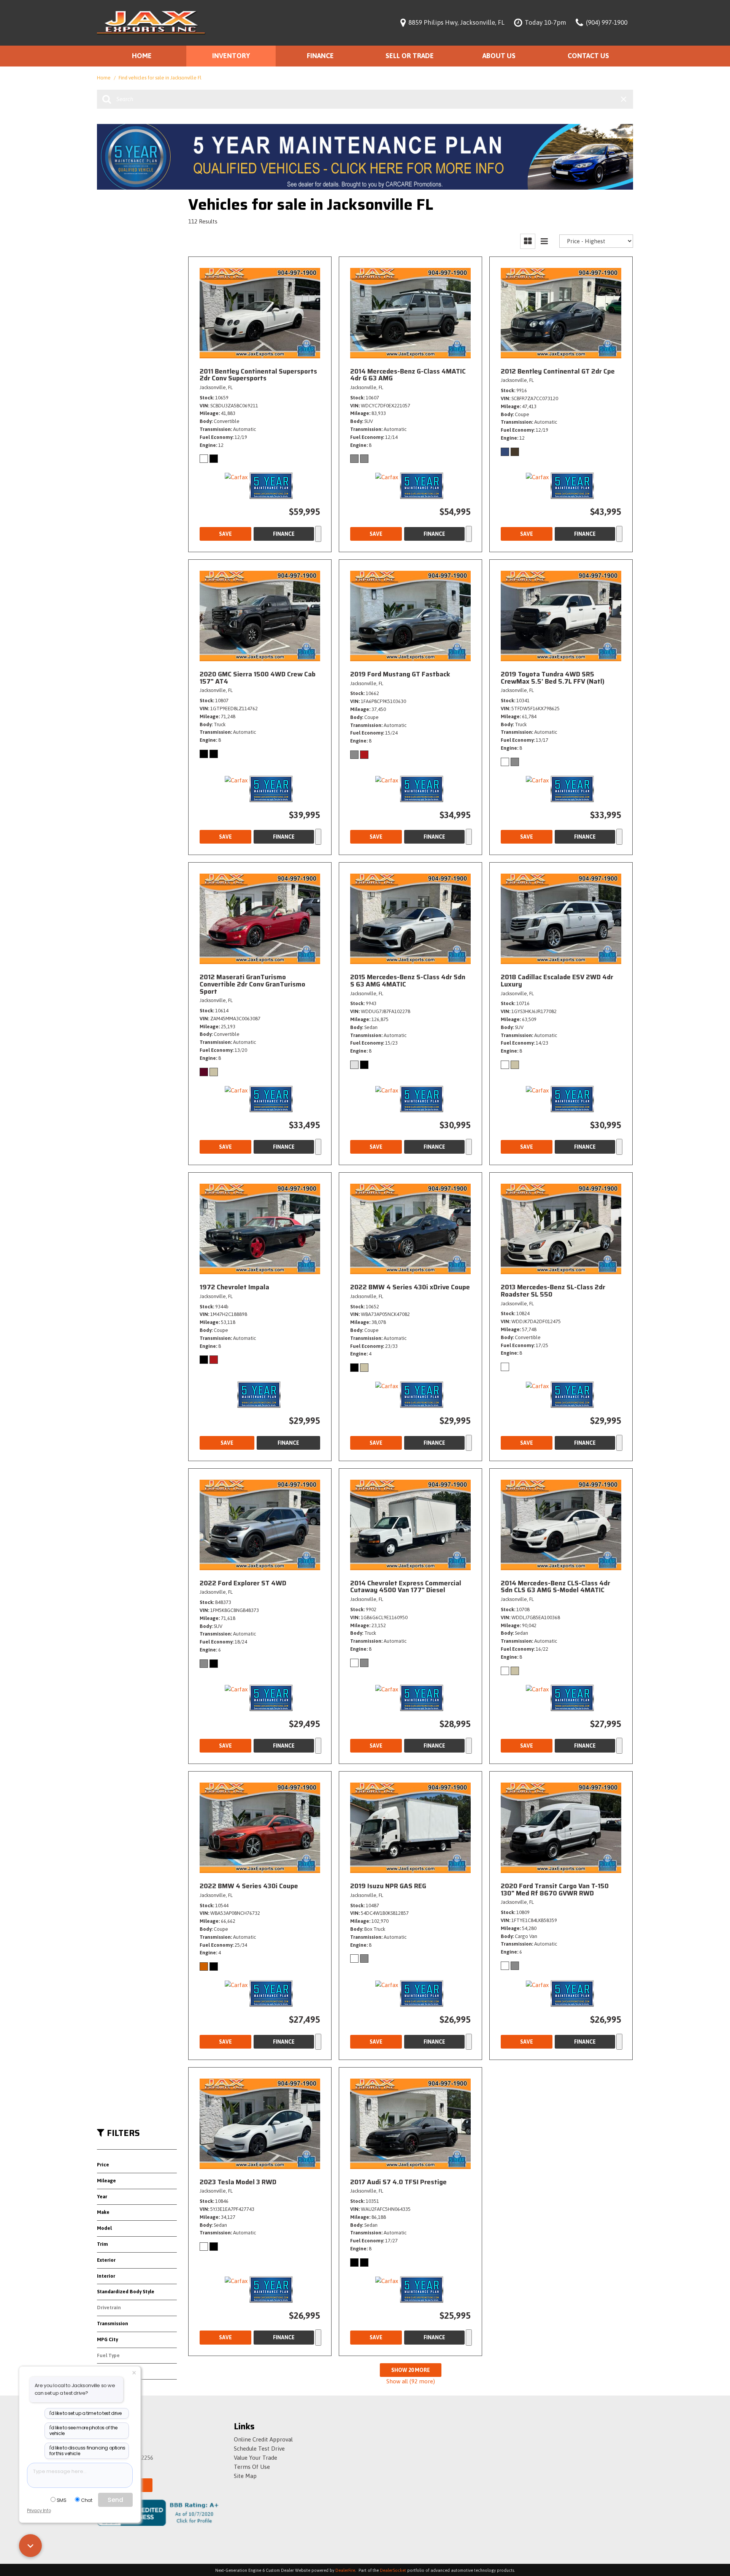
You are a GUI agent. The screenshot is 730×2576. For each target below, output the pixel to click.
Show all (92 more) (411, 2381)
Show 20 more (411, 2370)
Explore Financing (318, 534)
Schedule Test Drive (259, 2449)
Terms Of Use (252, 2467)
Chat (86, 2500)
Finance (320, 56)
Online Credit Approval (263, 2439)
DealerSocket (393, 2570)
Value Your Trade (255, 2458)
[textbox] (80, 2475)
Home (142, 56)
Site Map (245, 2476)
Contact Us (588, 56)
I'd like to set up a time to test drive (86, 2413)
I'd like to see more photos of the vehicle (83, 2431)
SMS (62, 2500)
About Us (499, 56)
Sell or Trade (410, 56)
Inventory (231, 56)
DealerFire (345, 2570)
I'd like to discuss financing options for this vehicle (87, 2451)
